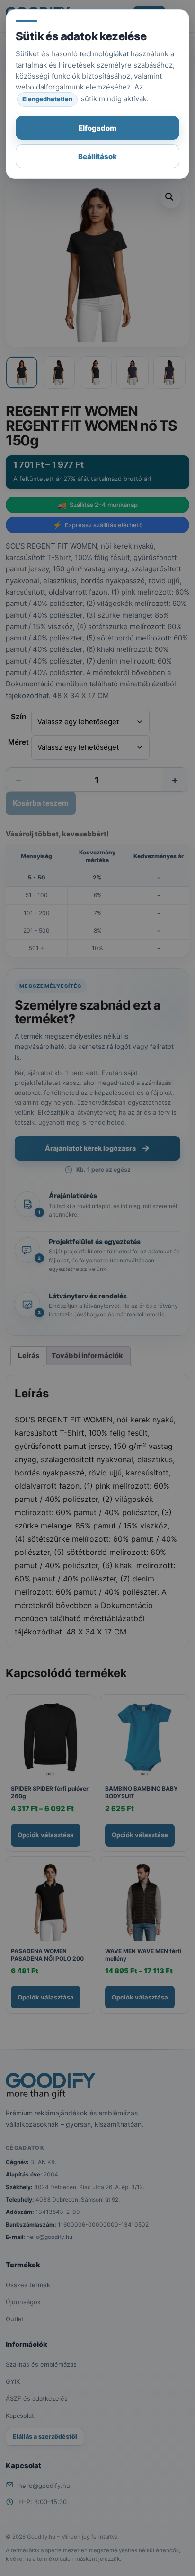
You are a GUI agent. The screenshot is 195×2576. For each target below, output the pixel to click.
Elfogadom (97, 128)
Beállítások (97, 156)
